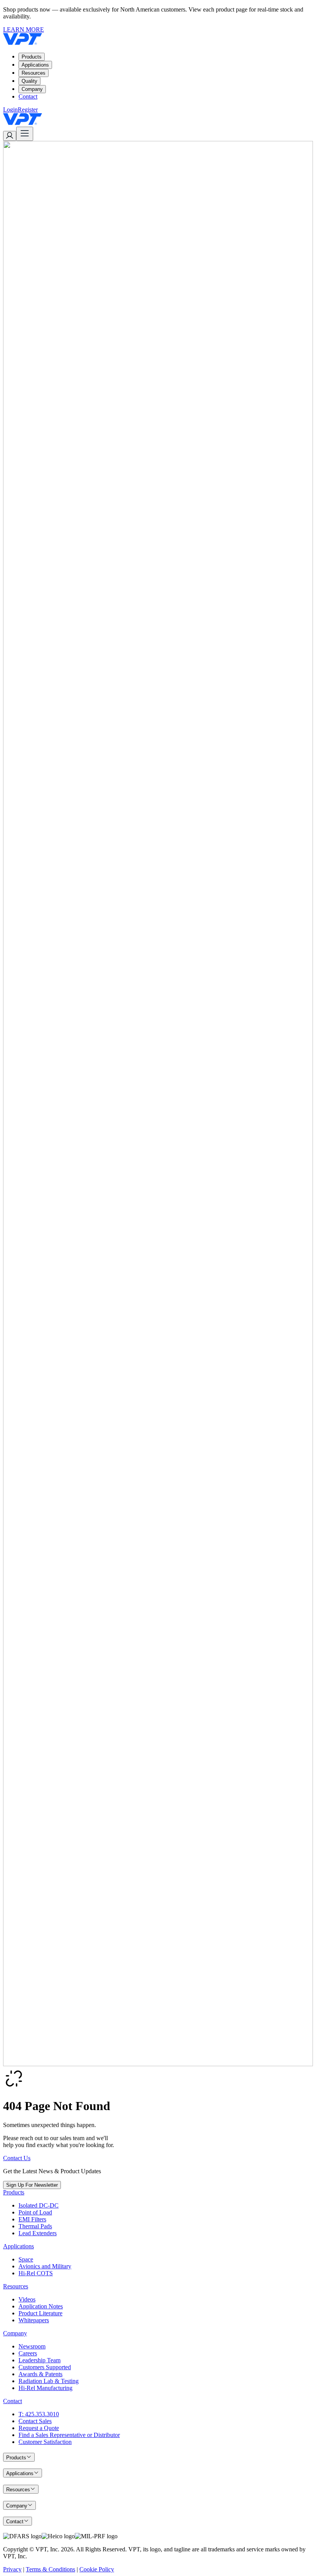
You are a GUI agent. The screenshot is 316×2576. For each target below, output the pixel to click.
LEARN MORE (24, 29)
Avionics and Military (45, 2266)
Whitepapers (34, 2320)
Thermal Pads (35, 2226)
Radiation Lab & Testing (49, 2381)
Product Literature (40, 2313)
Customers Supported (45, 2367)
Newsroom (32, 2346)
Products (32, 57)
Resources (34, 73)
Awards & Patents (40, 2374)
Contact (28, 96)
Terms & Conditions (50, 2569)
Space (26, 2259)
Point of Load (35, 2212)
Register (28, 110)
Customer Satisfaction (45, 2442)
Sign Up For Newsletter (32, 2185)
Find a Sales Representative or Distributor (69, 2435)
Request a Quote (39, 2428)
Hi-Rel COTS (36, 2273)
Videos (27, 2299)
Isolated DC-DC (39, 2205)
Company (32, 89)
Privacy (12, 2569)
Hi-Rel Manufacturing (45, 2388)
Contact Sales (35, 2421)
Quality (29, 81)
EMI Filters (32, 2219)
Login (10, 110)
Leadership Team (39, 2360)
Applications (35, 65)
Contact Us (17, 2158)
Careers (28, 2353)
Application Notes (41, 2306)
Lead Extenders (38, 2233)
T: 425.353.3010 (39, 2414)
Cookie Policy (97, 2569)
